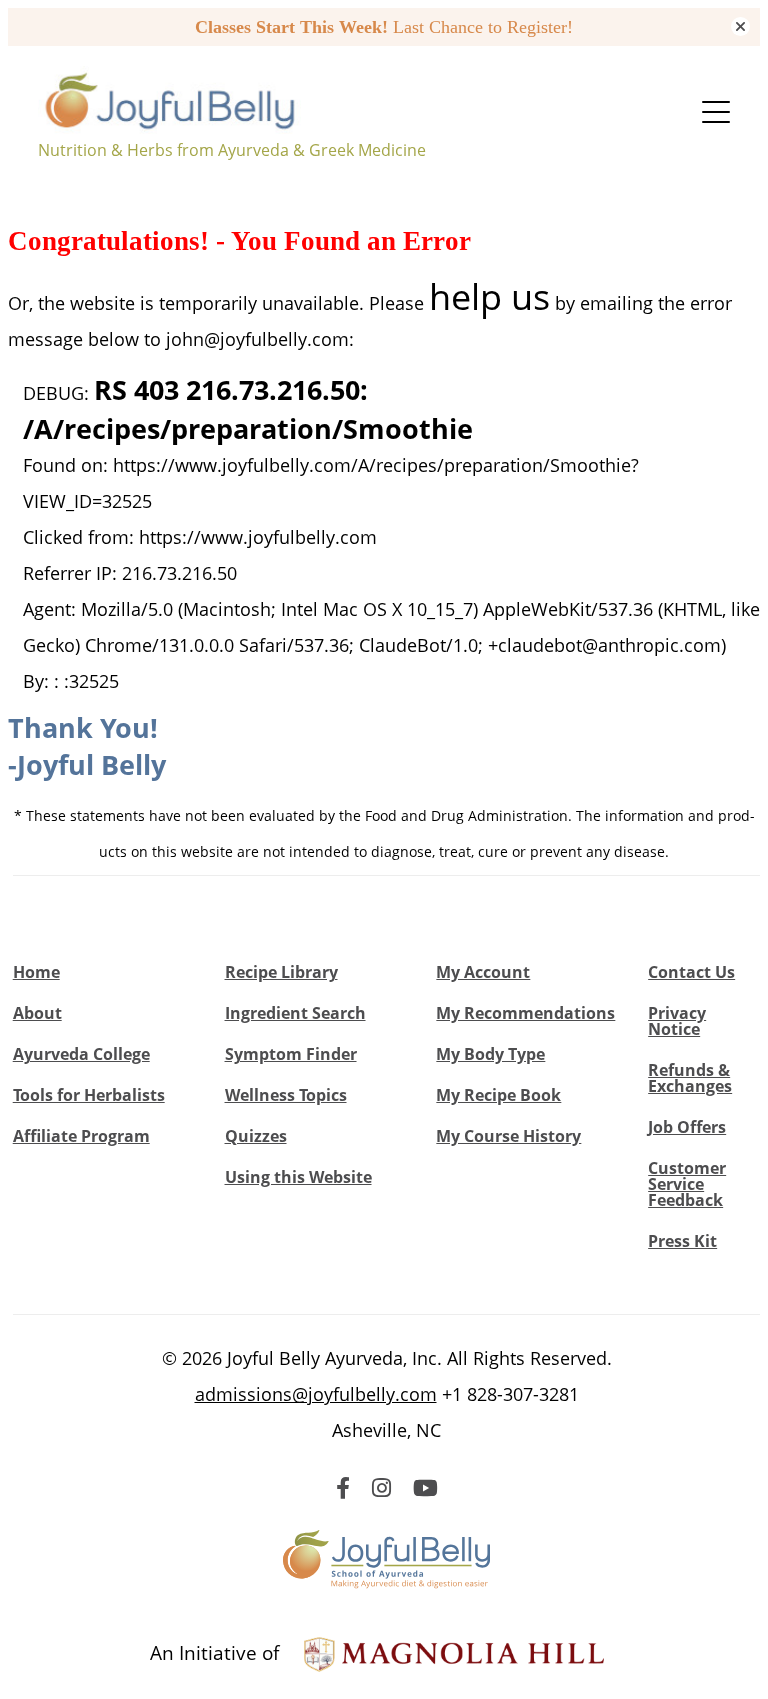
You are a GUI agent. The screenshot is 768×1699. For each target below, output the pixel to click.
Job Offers (687, 1127)
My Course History (508, 1136)
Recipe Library (281, 972)
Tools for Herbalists (89, 1095)
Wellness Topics (286, 1095)
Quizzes (256, 1136)
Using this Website (298, 1177)
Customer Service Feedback (687, 1184)
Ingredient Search (295, 1013)
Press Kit (682, 1241)
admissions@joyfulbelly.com (316, 1394)
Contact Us (691, 972)
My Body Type (490, 1054)
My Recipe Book (498, 1095)
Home (36, 972)
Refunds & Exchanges (690, 1078)
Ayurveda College (81, 1054)
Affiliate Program (81, 1136)
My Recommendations (525, 1013)
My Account (483, 972)
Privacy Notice (677, 1021)
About (37, 1013)
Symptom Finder (291, 1054)
